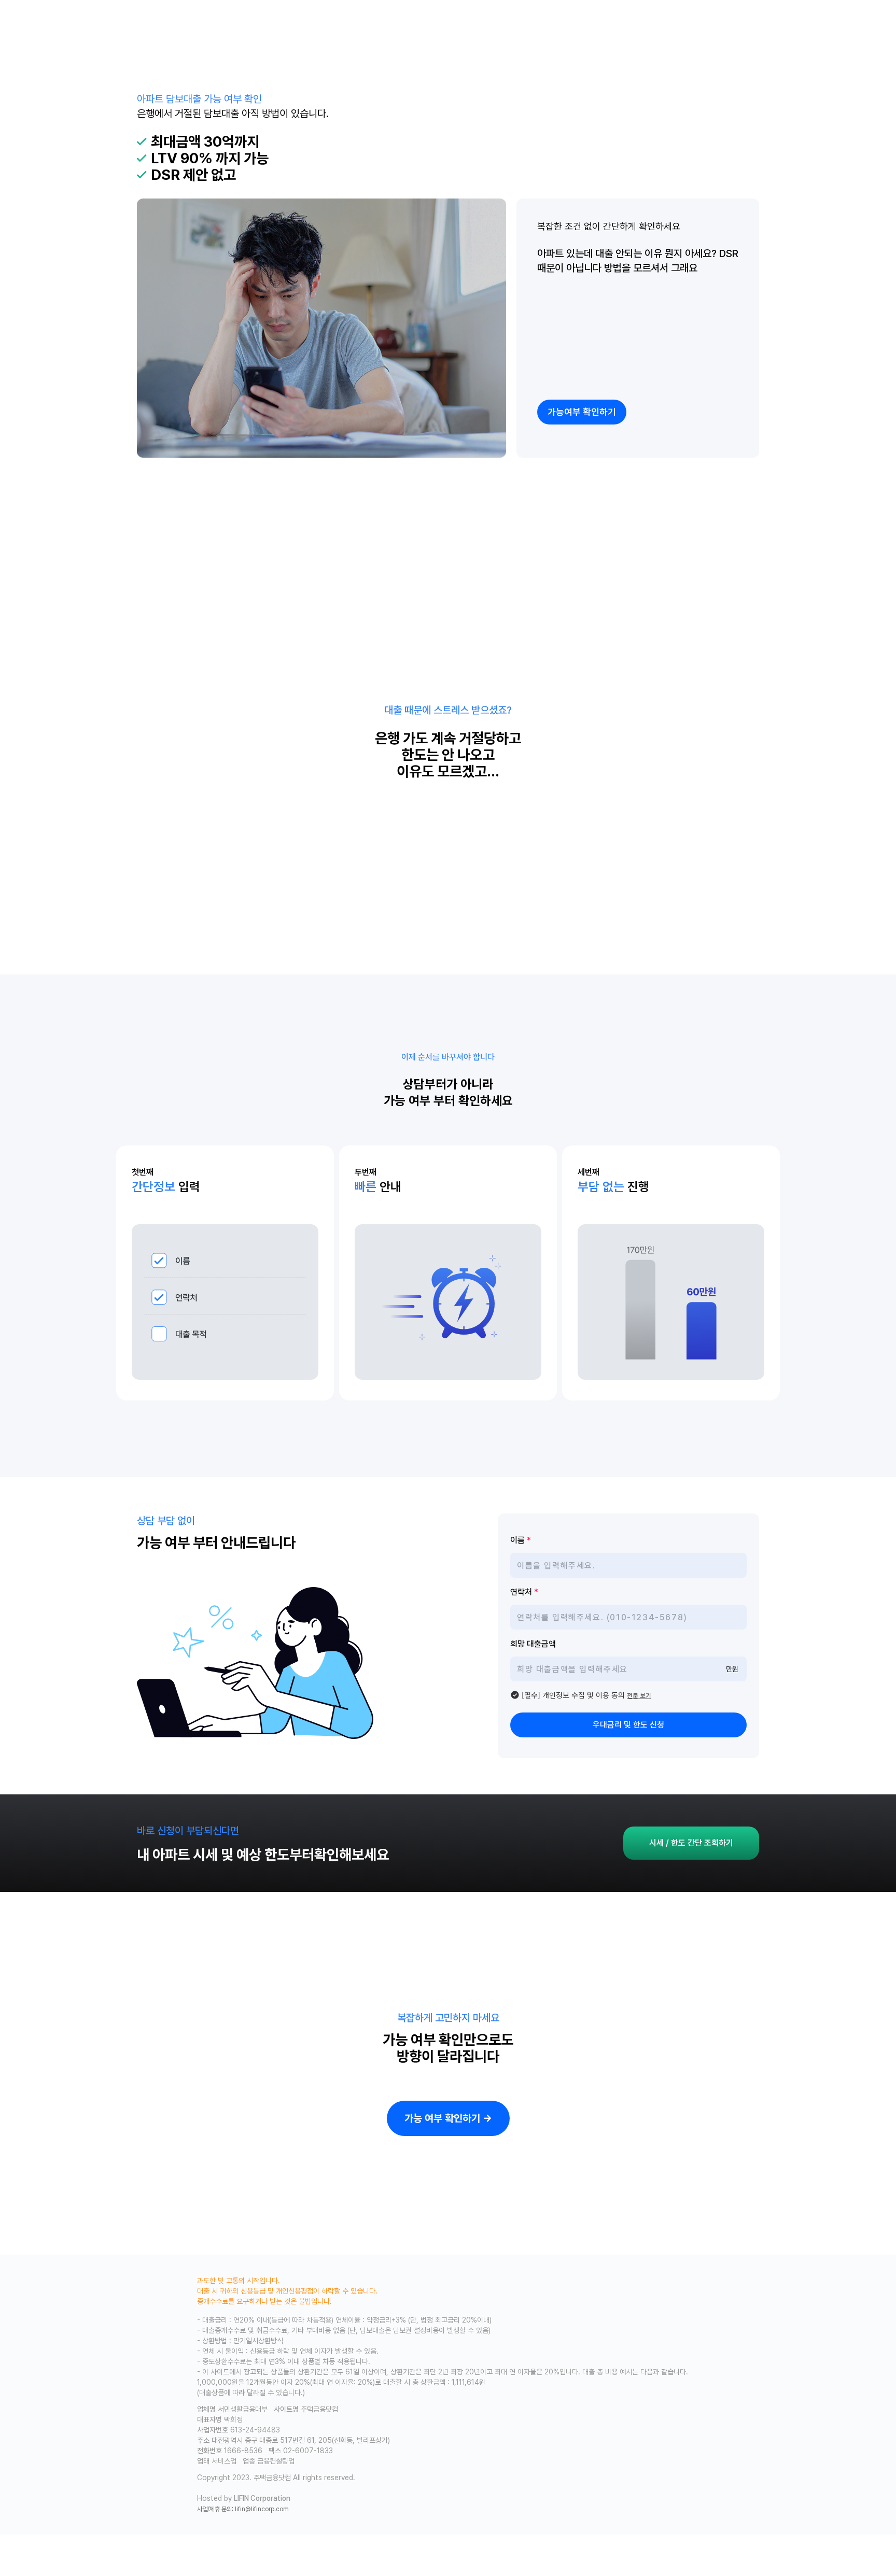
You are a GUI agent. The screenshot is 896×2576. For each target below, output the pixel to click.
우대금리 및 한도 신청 (628, 1725)
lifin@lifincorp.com (262, 2509)
